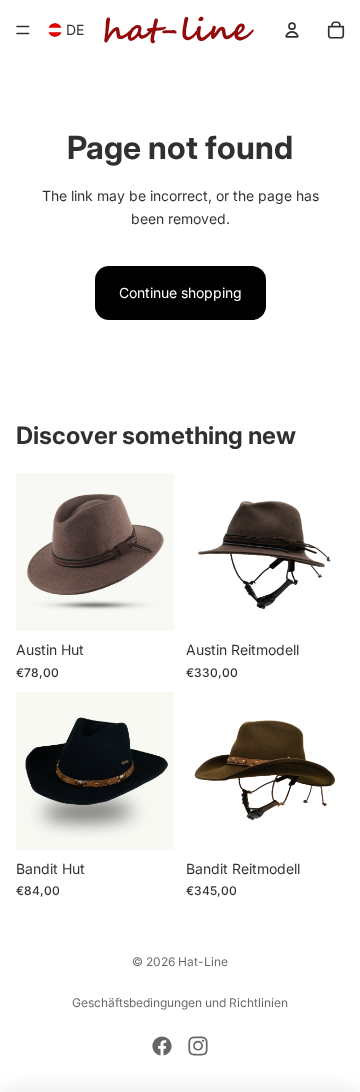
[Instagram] (198, 1046)
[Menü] (23, 30)
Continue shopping (180, 292)
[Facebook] (162, 1046)
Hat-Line (203, 961)
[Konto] (292, 30)
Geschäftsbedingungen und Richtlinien (180, 1002)
